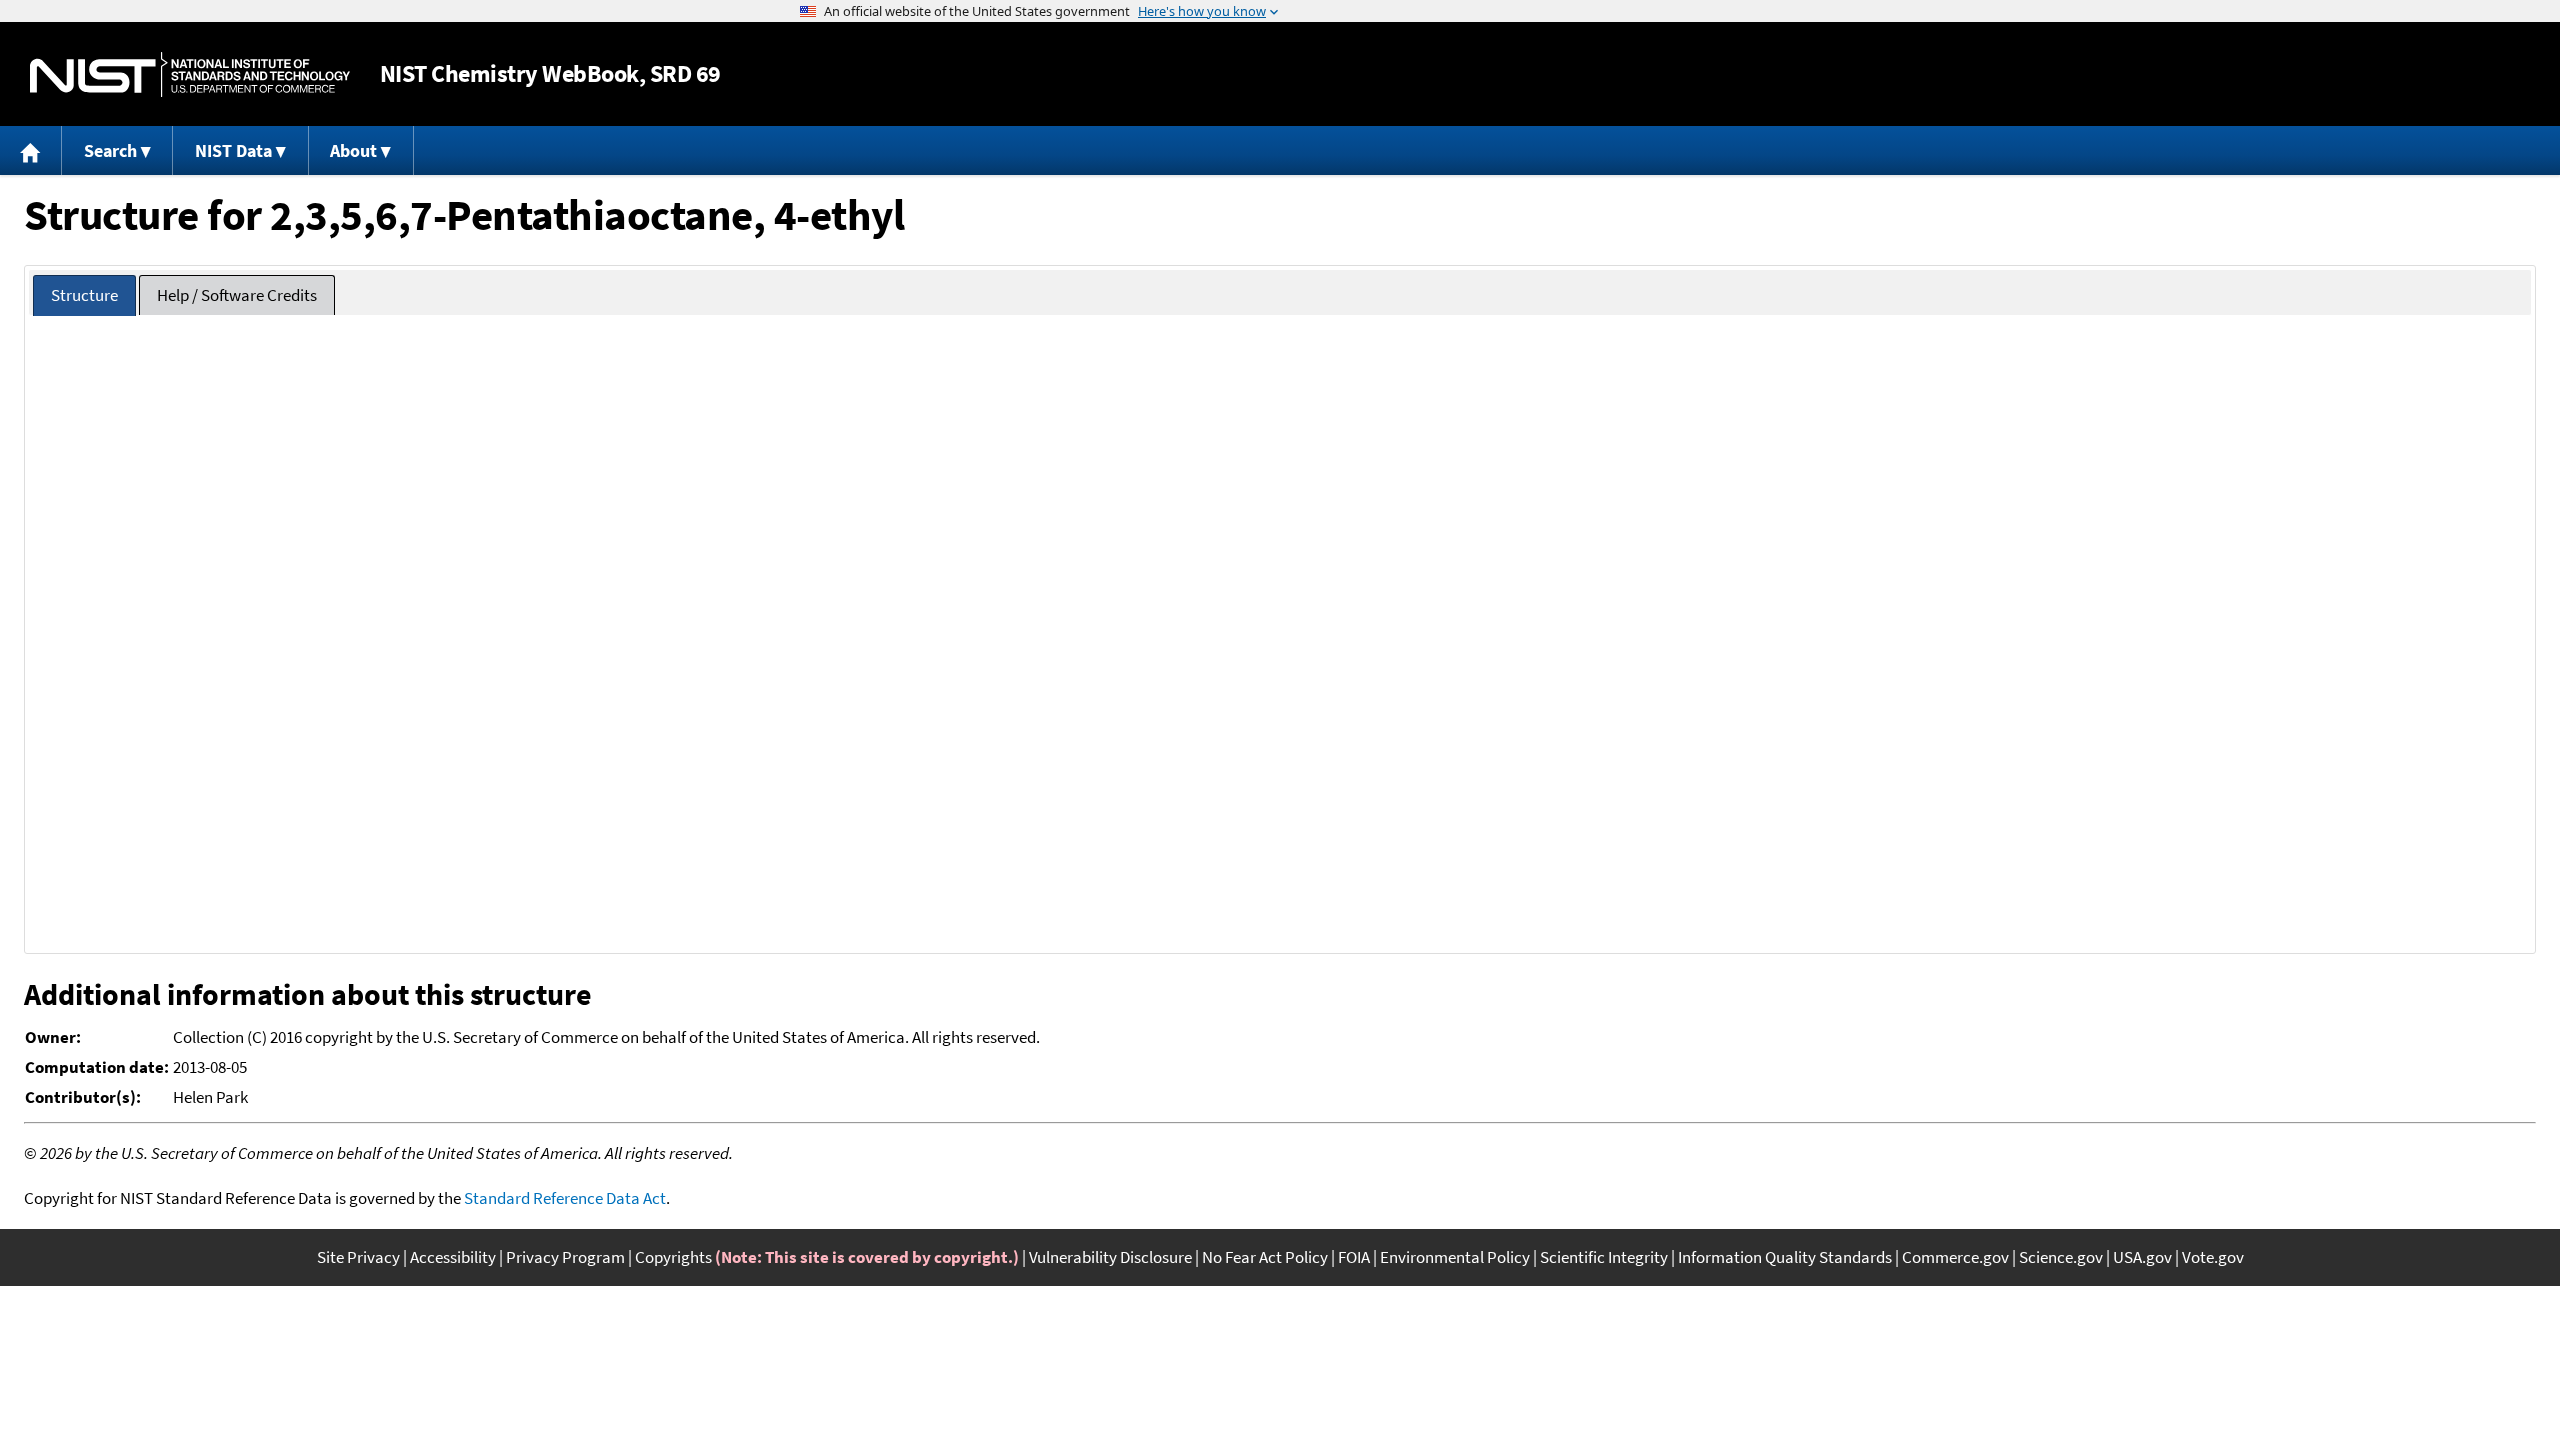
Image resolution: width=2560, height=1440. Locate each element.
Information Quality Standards (1785, 1257)
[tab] (84, 295)
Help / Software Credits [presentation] (237, 295)
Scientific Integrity (1604, 1257)
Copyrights (673, 1257)
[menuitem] (31, 150)
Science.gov (2061, 1257)
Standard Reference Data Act (565, 1198)
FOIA (1354, 1257)
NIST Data (233, 150)
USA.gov (2142, 1257)
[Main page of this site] (31, 150)
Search (110, 150)
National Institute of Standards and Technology (190, 74)
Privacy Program (565, 1257)
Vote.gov (2213, 1257)
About (353, 150)
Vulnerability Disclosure (1110, 1257)
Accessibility (453, 1257)
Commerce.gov (1955, 1257)
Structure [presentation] (84, 295)
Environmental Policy (1455, 1257)
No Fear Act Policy (1265, 1257)
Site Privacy (358, 1257)
